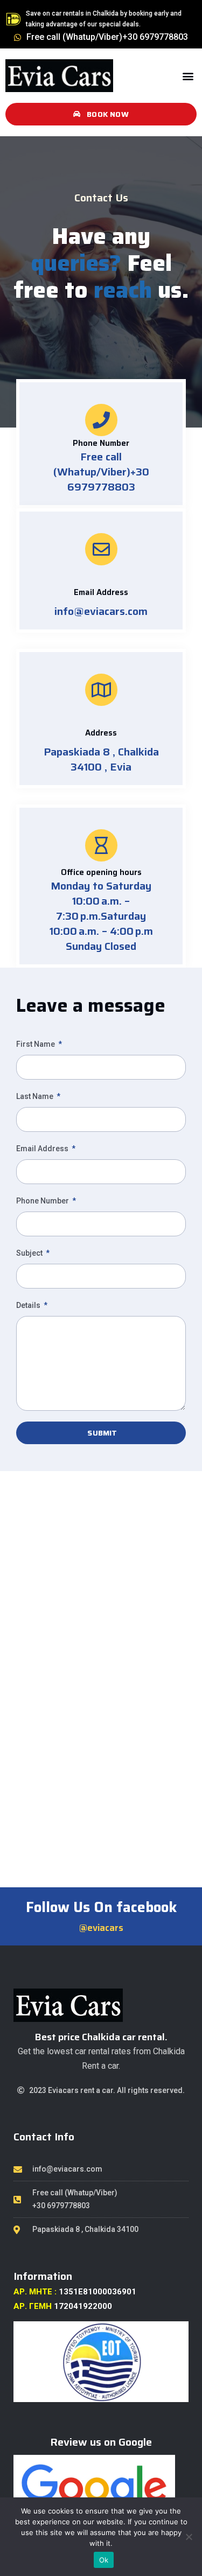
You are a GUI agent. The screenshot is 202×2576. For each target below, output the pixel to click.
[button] (188, 76)
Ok (104, 2560)
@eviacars (101, 1928)
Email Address (43, 1149)
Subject (30, 1253)
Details (29, 1305)
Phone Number (43, 1201)
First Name (36, 1044)
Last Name (36, 1096)
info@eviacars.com (101, 611)
